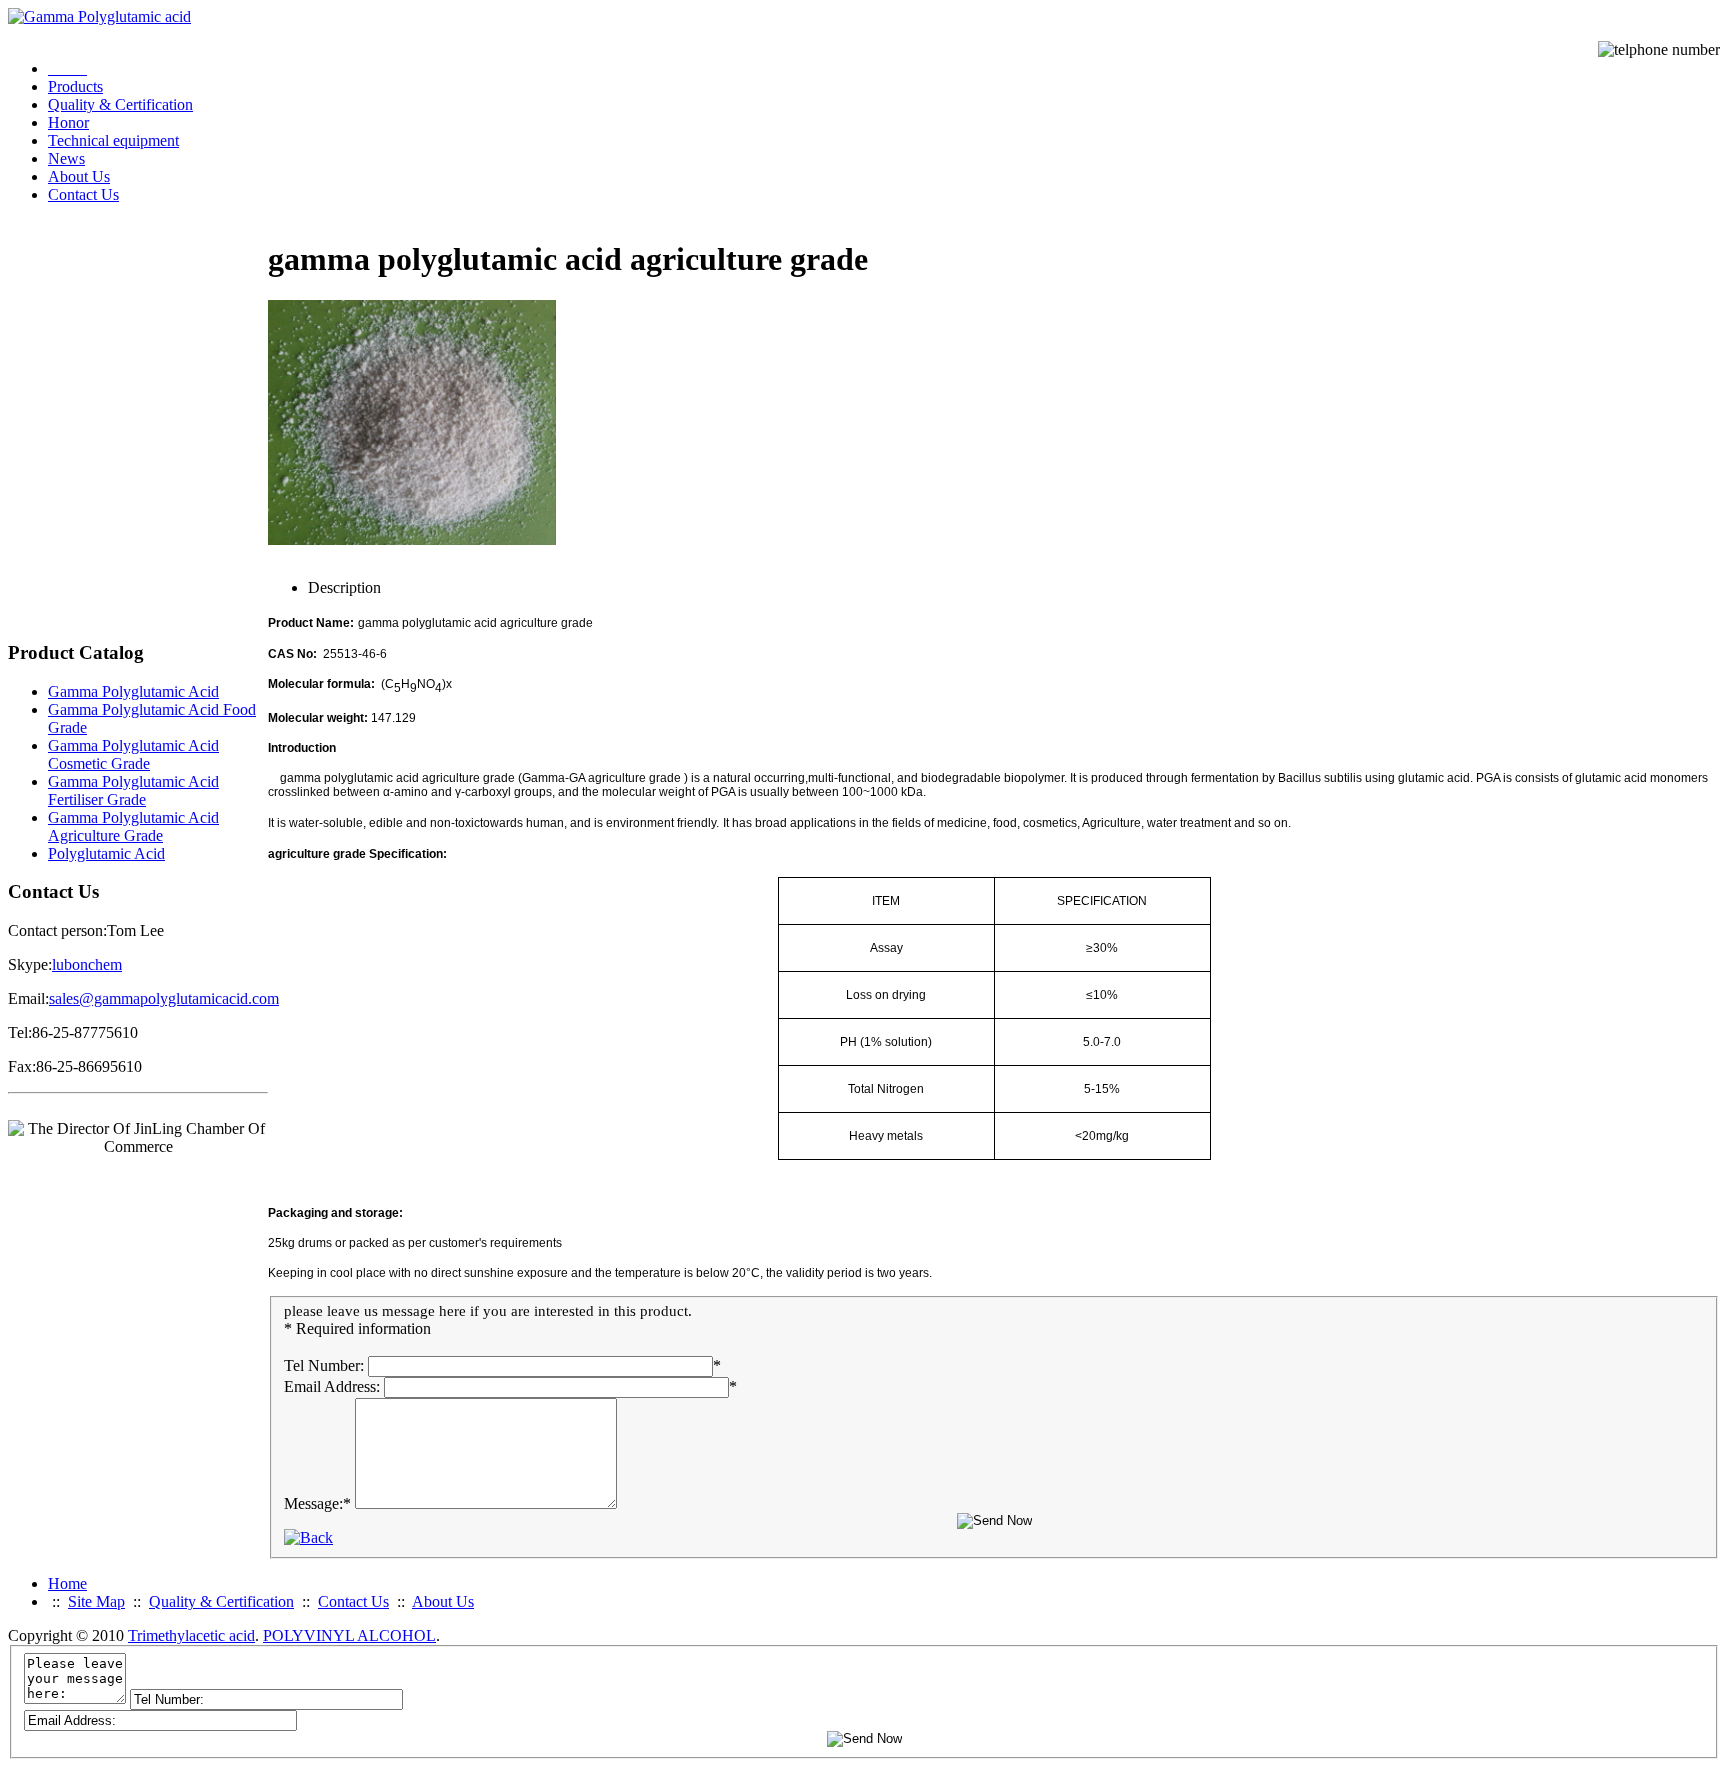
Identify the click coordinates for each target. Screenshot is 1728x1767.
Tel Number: (324, 1365)
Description (344, 587)
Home (67, 1583)
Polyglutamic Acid (106, 853)
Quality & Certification (120, 104)
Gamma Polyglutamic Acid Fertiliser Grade (133, 790)
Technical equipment (113, 140)
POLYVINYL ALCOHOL (349, 1635)
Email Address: (332, 1386)
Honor (68, 122)
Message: (317, 1503)
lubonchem (87, 964)
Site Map (96, 1601)
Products (75, 86)
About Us (79, 176)
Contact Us (83, 194)
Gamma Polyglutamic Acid (133, 691)
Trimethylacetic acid (191, 1635)
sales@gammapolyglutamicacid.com (164, 998)
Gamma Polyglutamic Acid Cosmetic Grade (133, 754)
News (66, 158)
